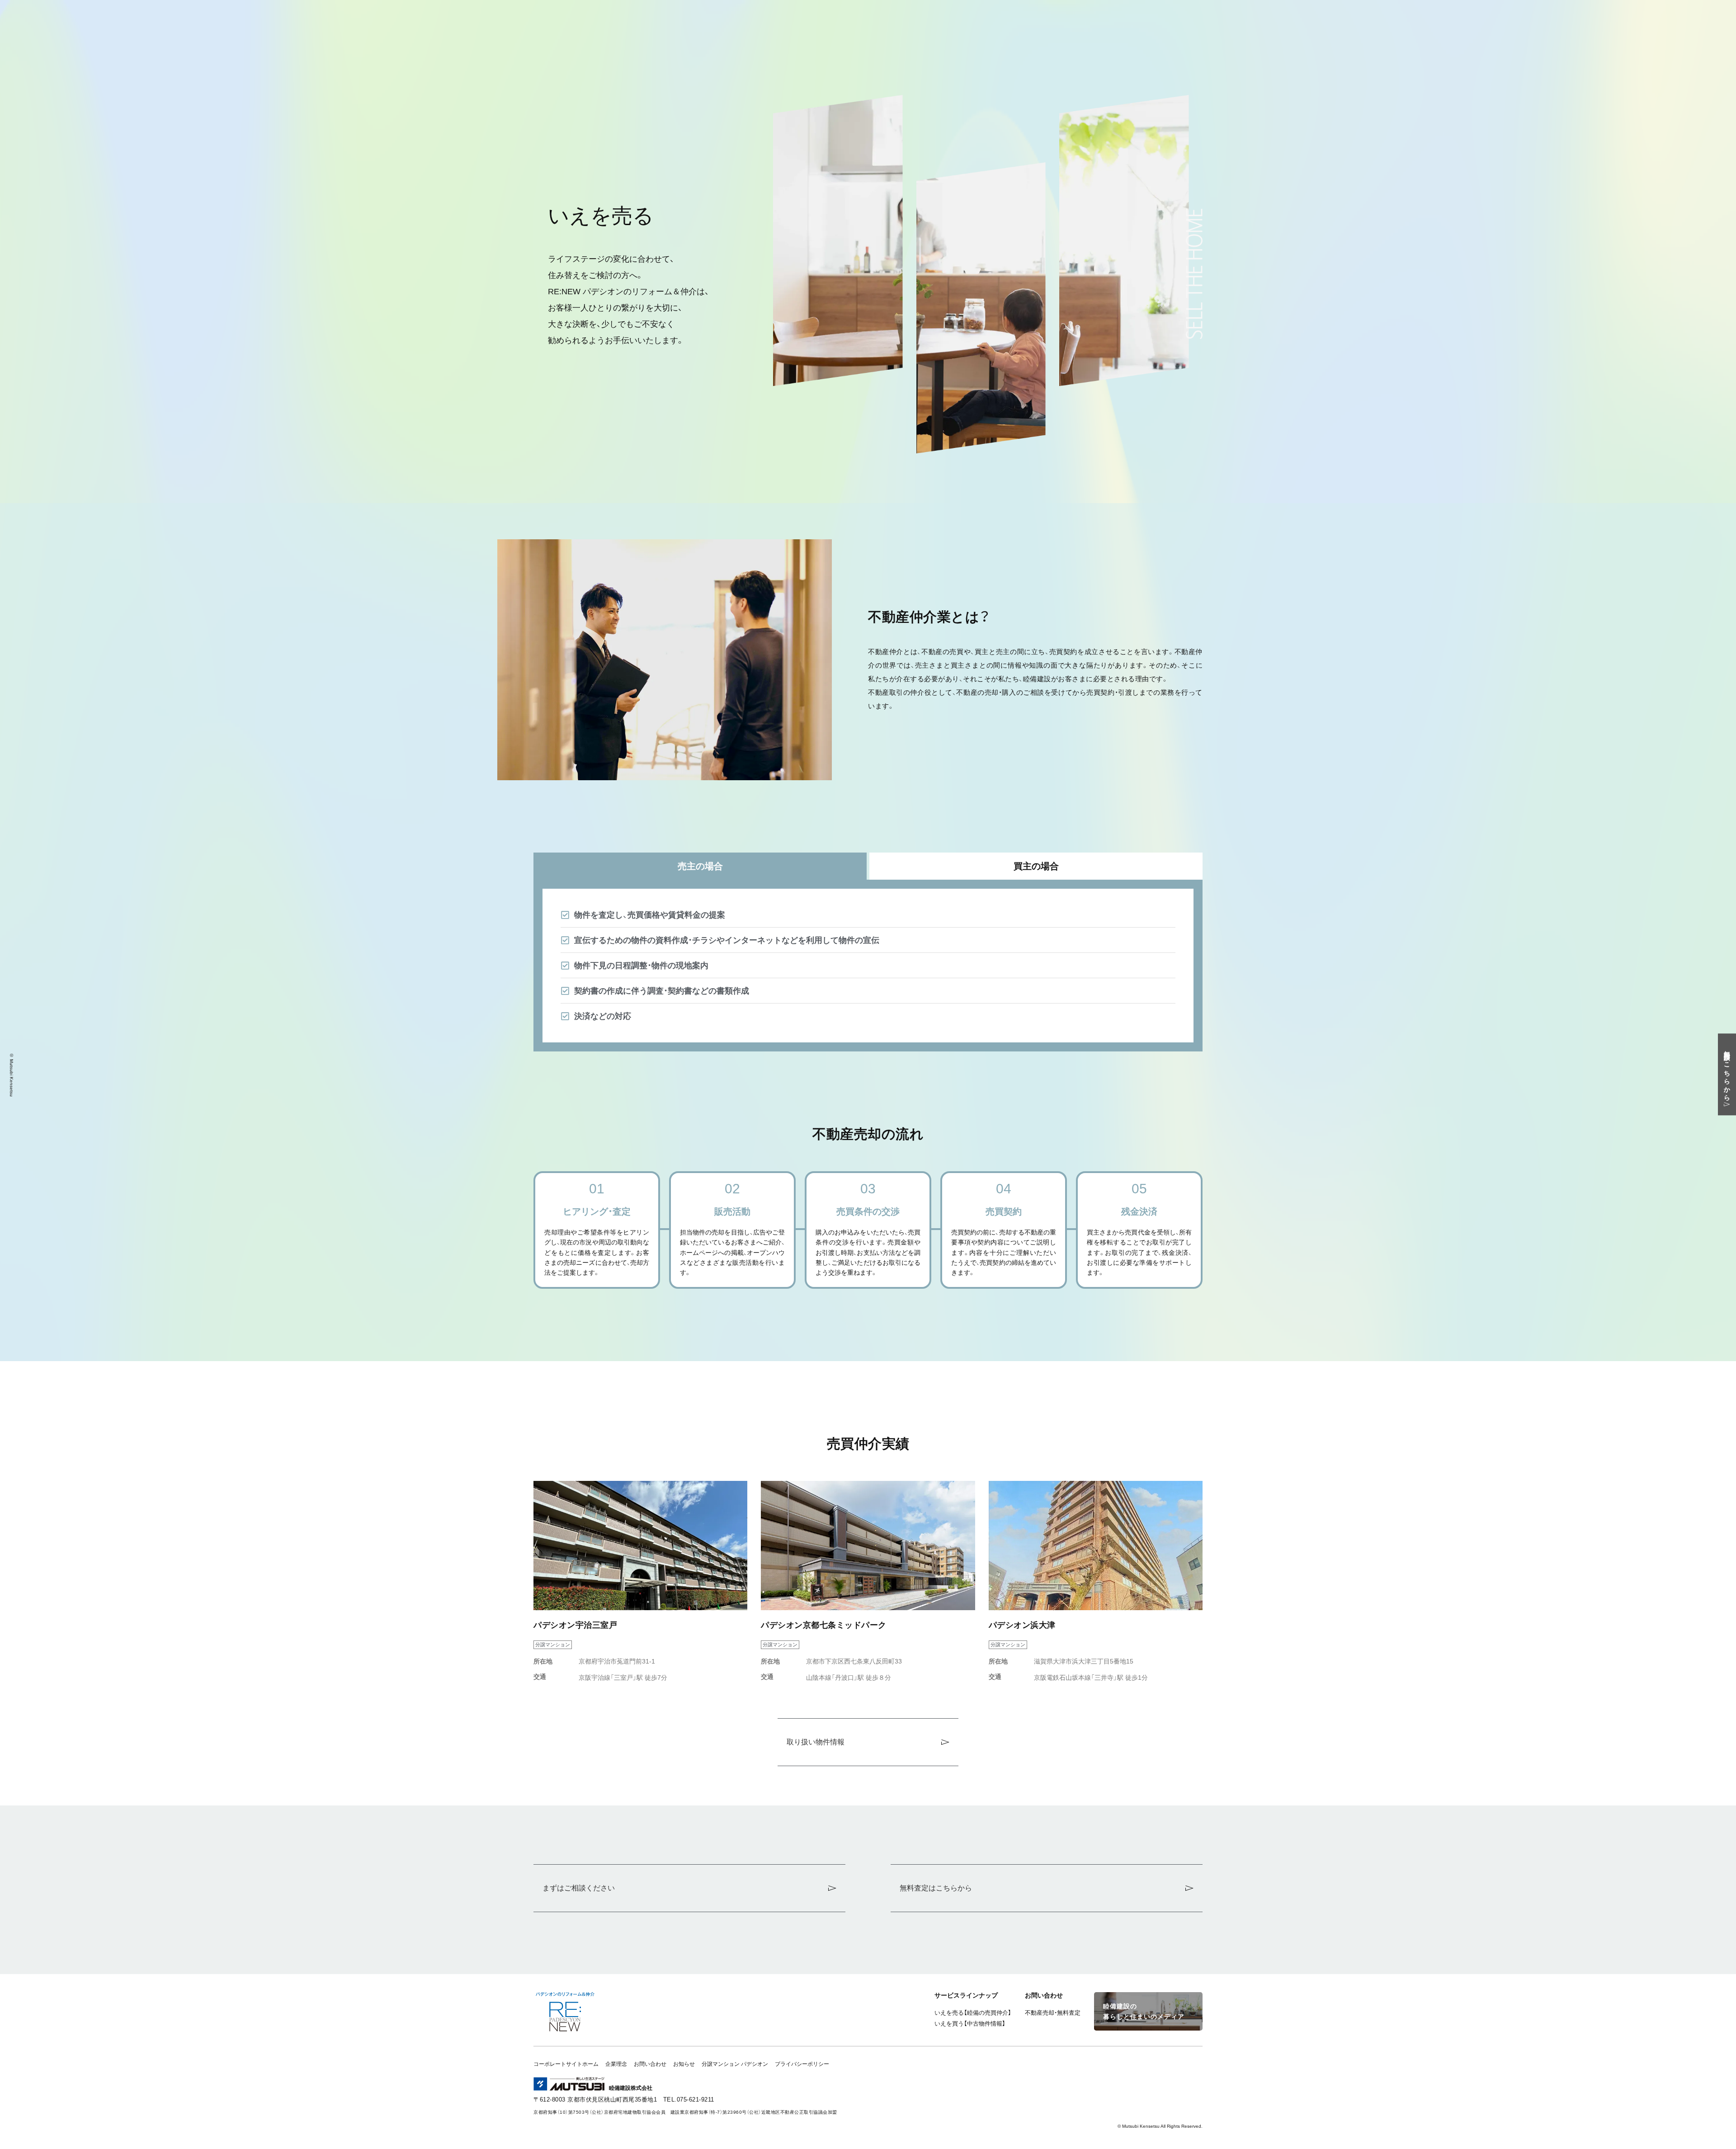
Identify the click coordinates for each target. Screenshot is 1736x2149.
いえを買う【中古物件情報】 (970, 2024)
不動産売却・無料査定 (1053, 2013)
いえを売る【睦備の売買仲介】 (973, 2013)
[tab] (700, 866)
